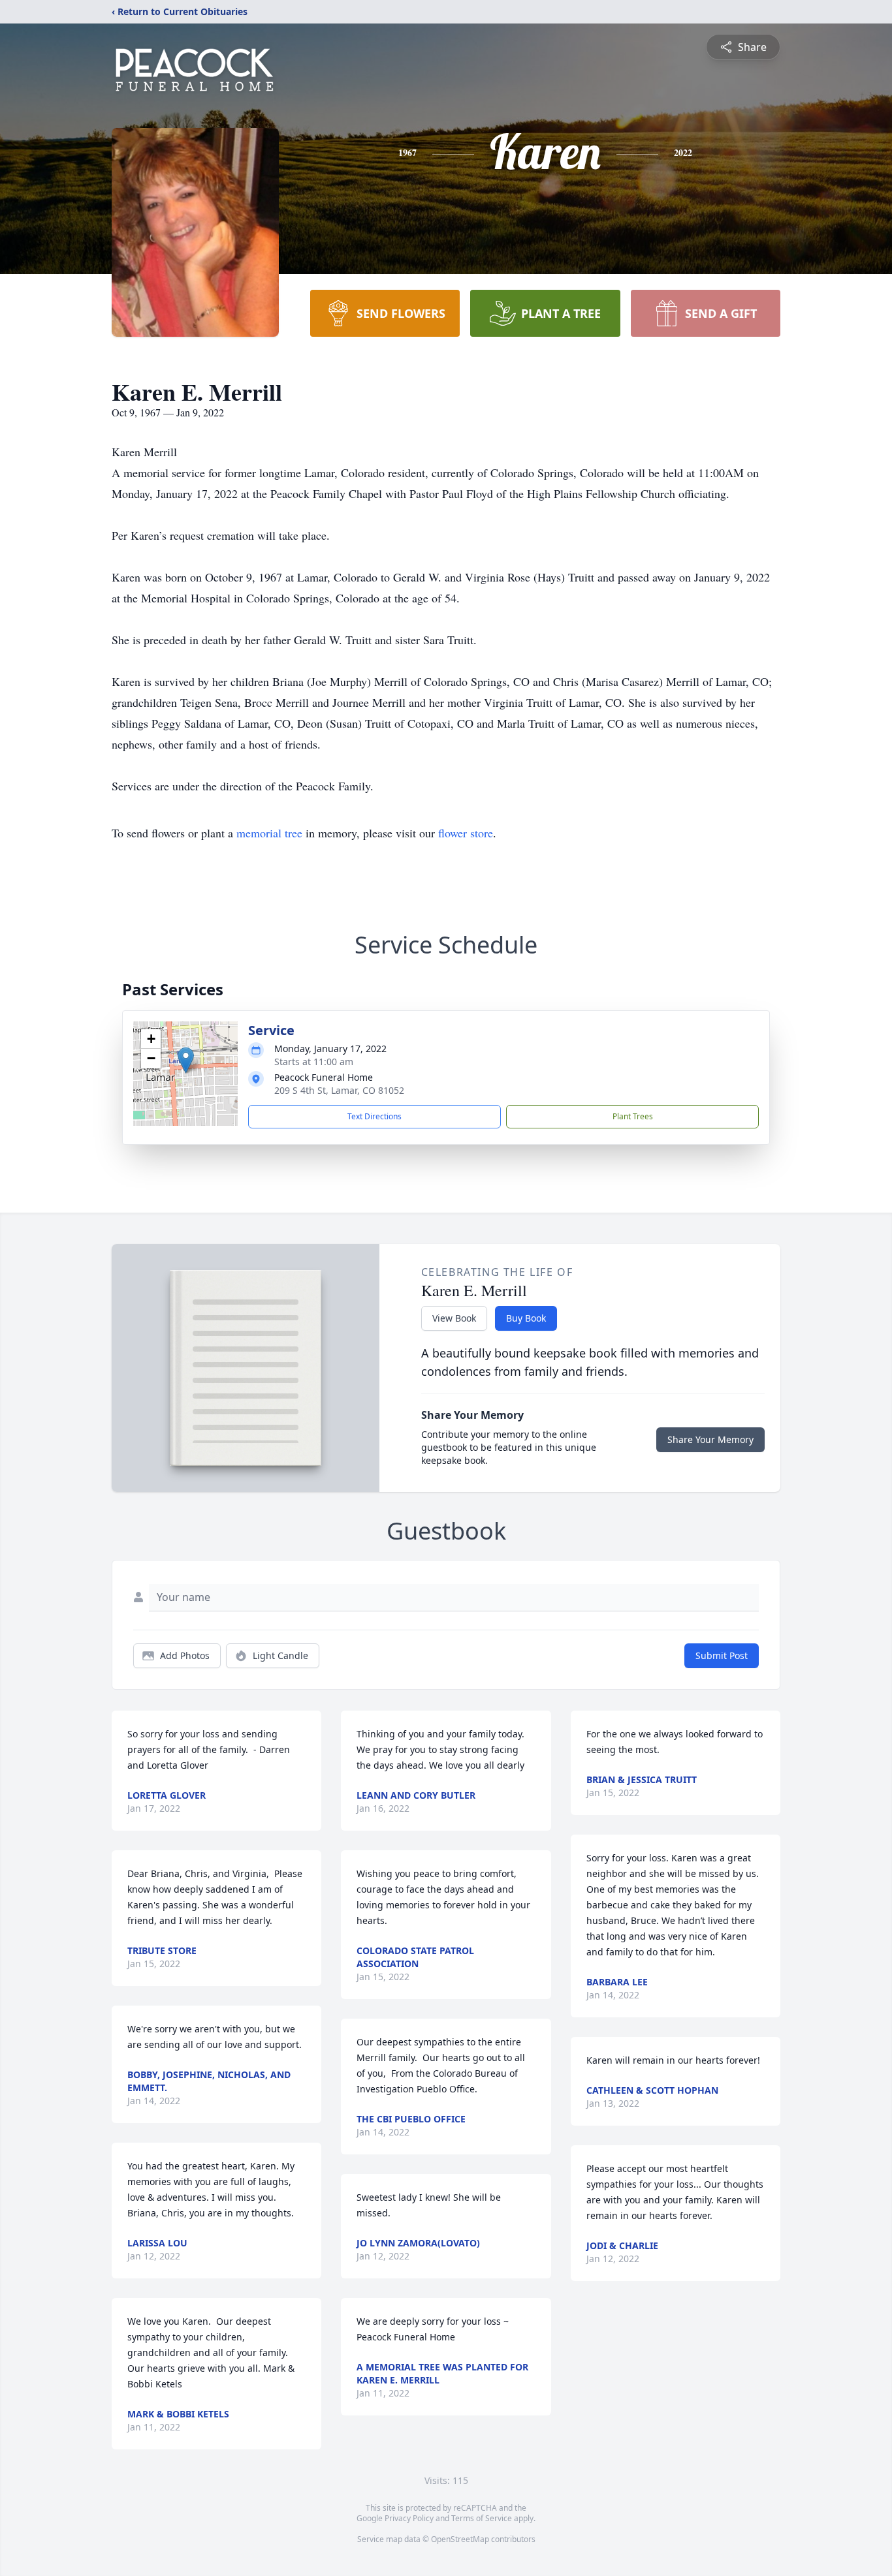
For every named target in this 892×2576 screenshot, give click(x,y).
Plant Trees (633, 1116)
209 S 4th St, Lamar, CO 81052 (339, 1090)
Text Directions (374, 1116)
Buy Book (526, 1318)
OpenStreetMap (460, 2539)
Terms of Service (482, 2518)
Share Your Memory (710, 1439)
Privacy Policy (409, 2518)
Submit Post (722, 1655)
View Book (454, 1318)
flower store (466, 833)
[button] (186, 1060)
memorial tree (269, 833)
